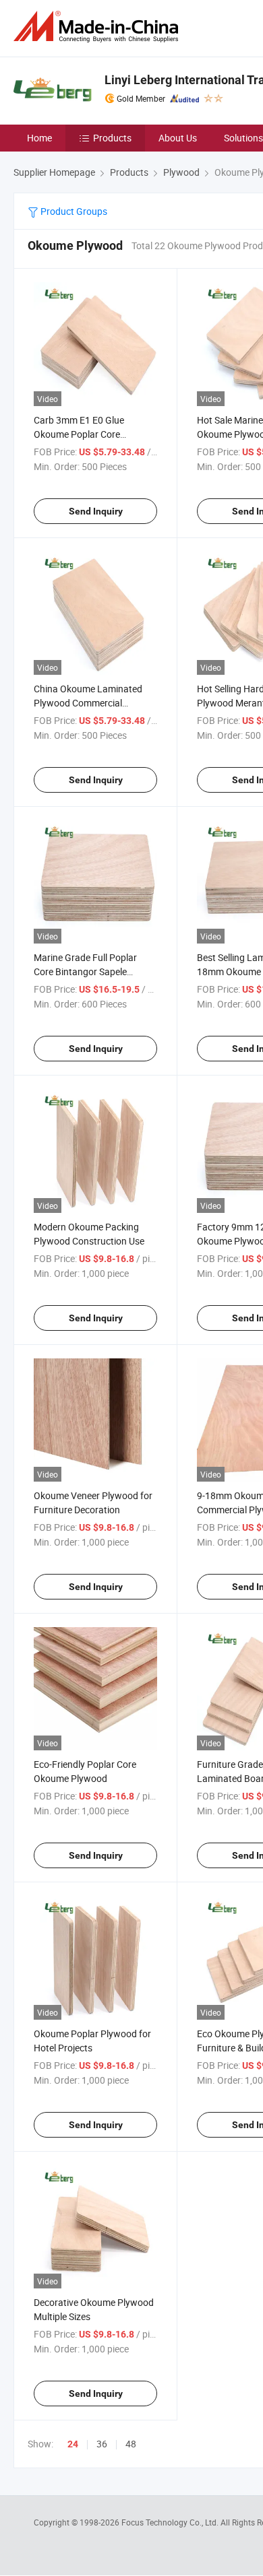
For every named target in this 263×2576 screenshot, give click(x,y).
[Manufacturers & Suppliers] (98, 27)
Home (39, 138)
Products (112, 138)
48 (131, 2444)
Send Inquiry (96, 511)
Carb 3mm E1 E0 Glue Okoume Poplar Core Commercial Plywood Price (89, 434)
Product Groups (73, 211)
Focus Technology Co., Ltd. (171, 2522)
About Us (178, 138)
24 (73, 2444)
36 (102, 2444)
